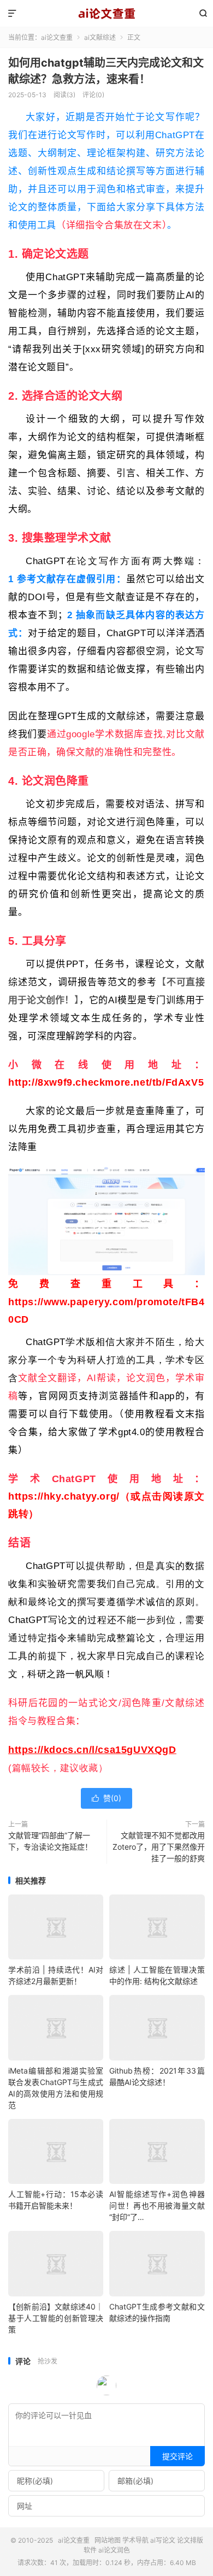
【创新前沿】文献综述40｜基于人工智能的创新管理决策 (56, 2318)
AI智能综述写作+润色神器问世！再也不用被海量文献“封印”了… (157, 2205)
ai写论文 (163, 2540)
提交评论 (177, 2456)
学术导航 (135, 2540)
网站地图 (108, 2540)
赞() (106, 1798)
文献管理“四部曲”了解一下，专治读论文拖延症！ (50, 1841)
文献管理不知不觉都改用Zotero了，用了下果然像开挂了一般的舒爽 (159, 1847)
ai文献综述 (100, 37)
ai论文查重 (106, 14)
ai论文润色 (114, 2550)
